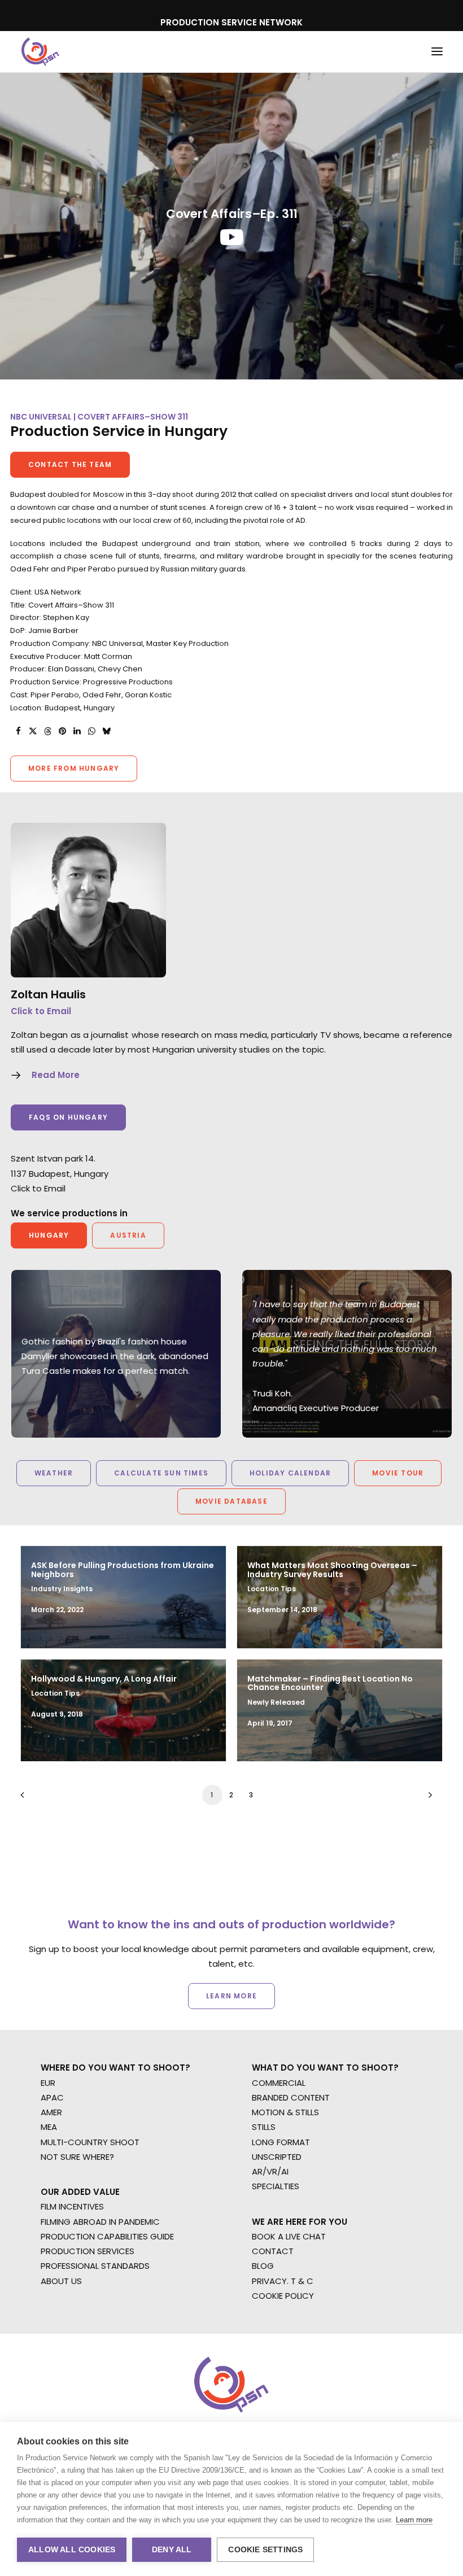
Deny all (172, 2550)
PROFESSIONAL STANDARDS (95, 2266)
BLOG (263, 2266)
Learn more (414, 2520)
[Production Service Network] (40, 52)
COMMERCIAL (279, 2083)
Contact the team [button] (70, 464)
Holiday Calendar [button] (290, 1473)
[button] (437, 52)
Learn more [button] (231, 1996)
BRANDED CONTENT (291, 2097)
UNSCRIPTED (277, 2157)
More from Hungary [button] (74, 768)
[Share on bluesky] (106, 731)
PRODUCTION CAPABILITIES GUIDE (107, 2236)
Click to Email (41, 1011)
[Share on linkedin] (77, 731)
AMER (51, 2112)
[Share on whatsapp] (91, 731)
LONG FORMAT (281, 2142)
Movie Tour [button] (398, 1473)
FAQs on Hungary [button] (68, 1117)
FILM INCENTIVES (72, 2206)
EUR (48, 2083)
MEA (49, 2127)
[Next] (427, 1799)
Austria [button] (128, 1235)
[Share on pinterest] (62, 731)
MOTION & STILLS (285, 2112)
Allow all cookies (72, 2550)
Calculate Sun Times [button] (161, 1473)
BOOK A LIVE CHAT (289, 2236)
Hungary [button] (49, 1235)
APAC (52, 2097)
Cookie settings (265, 2550)
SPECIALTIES (276, 2186)
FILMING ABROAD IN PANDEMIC (100, 2222)
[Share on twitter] (33, 731)
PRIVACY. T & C (283, 2281)
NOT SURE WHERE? (77, 2157)
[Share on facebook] (18, 731)
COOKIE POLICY (283, 2296)
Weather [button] (54, 1473)
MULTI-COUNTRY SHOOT (90, 2142)
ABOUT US (61, 2281)
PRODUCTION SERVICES (88, 2251)
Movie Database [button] (231, 1501)
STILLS (264, 2127)
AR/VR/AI (270, 2171)
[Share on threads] (47, 731)
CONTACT (273, 2251)
